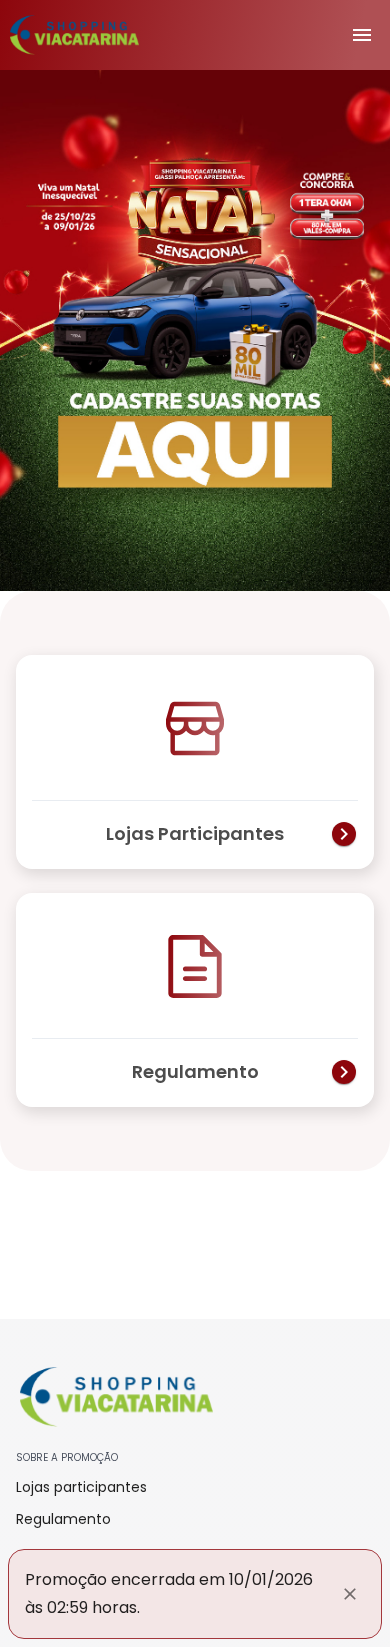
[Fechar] (350, 1594)
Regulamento (63, 1519)
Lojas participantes (81, 1487)
